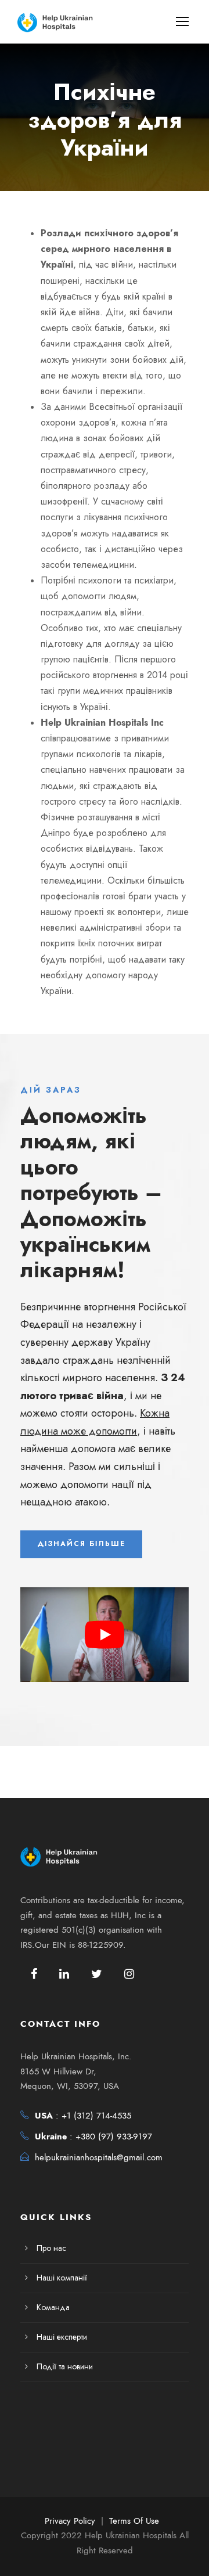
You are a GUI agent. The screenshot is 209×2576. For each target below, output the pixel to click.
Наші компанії (62, 2278)
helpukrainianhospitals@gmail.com (99, 2157)
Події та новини (65, 2367)
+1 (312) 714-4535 (96, 2116)
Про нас (51, 2248)
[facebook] (34, 1974)
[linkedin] (64, 1974)
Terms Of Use (134, 2521)
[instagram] (129, 1974)
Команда (53, 2307)
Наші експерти (62, 2337)
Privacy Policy (70, 2521)
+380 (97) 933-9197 (114, 2137)
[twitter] (97, 1974)
